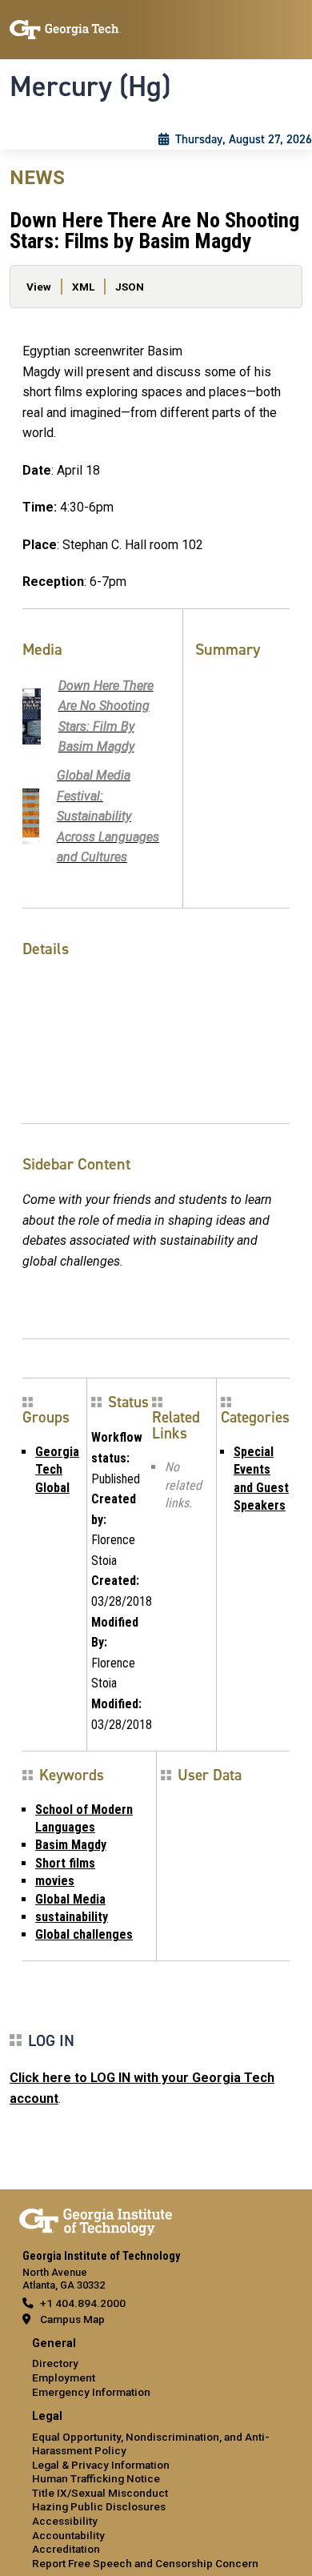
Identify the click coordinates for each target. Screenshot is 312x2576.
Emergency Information (91, 2392)
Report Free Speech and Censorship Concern (145, 2563)
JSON (130, 287)
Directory (55, 2363)
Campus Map (72, 2319)
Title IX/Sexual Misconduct (100, 2493)
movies (55, 1881)
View (39, 287)
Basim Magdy (71, 1845)
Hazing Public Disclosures (99, 2506)
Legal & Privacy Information (101, 2465)
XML (83, 287)
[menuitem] (156, 2368)
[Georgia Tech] (96, 2219)
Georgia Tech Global (57, 1470)
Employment (64, 2377)
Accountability (68, 2535)
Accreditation (66, 2549)
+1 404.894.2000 (83, 2303)
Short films (65, 1863)
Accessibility (65, 2521)
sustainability (72, 1917)
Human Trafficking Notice (96, 2478)
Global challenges (84, 1934)
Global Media (70, 1899)
